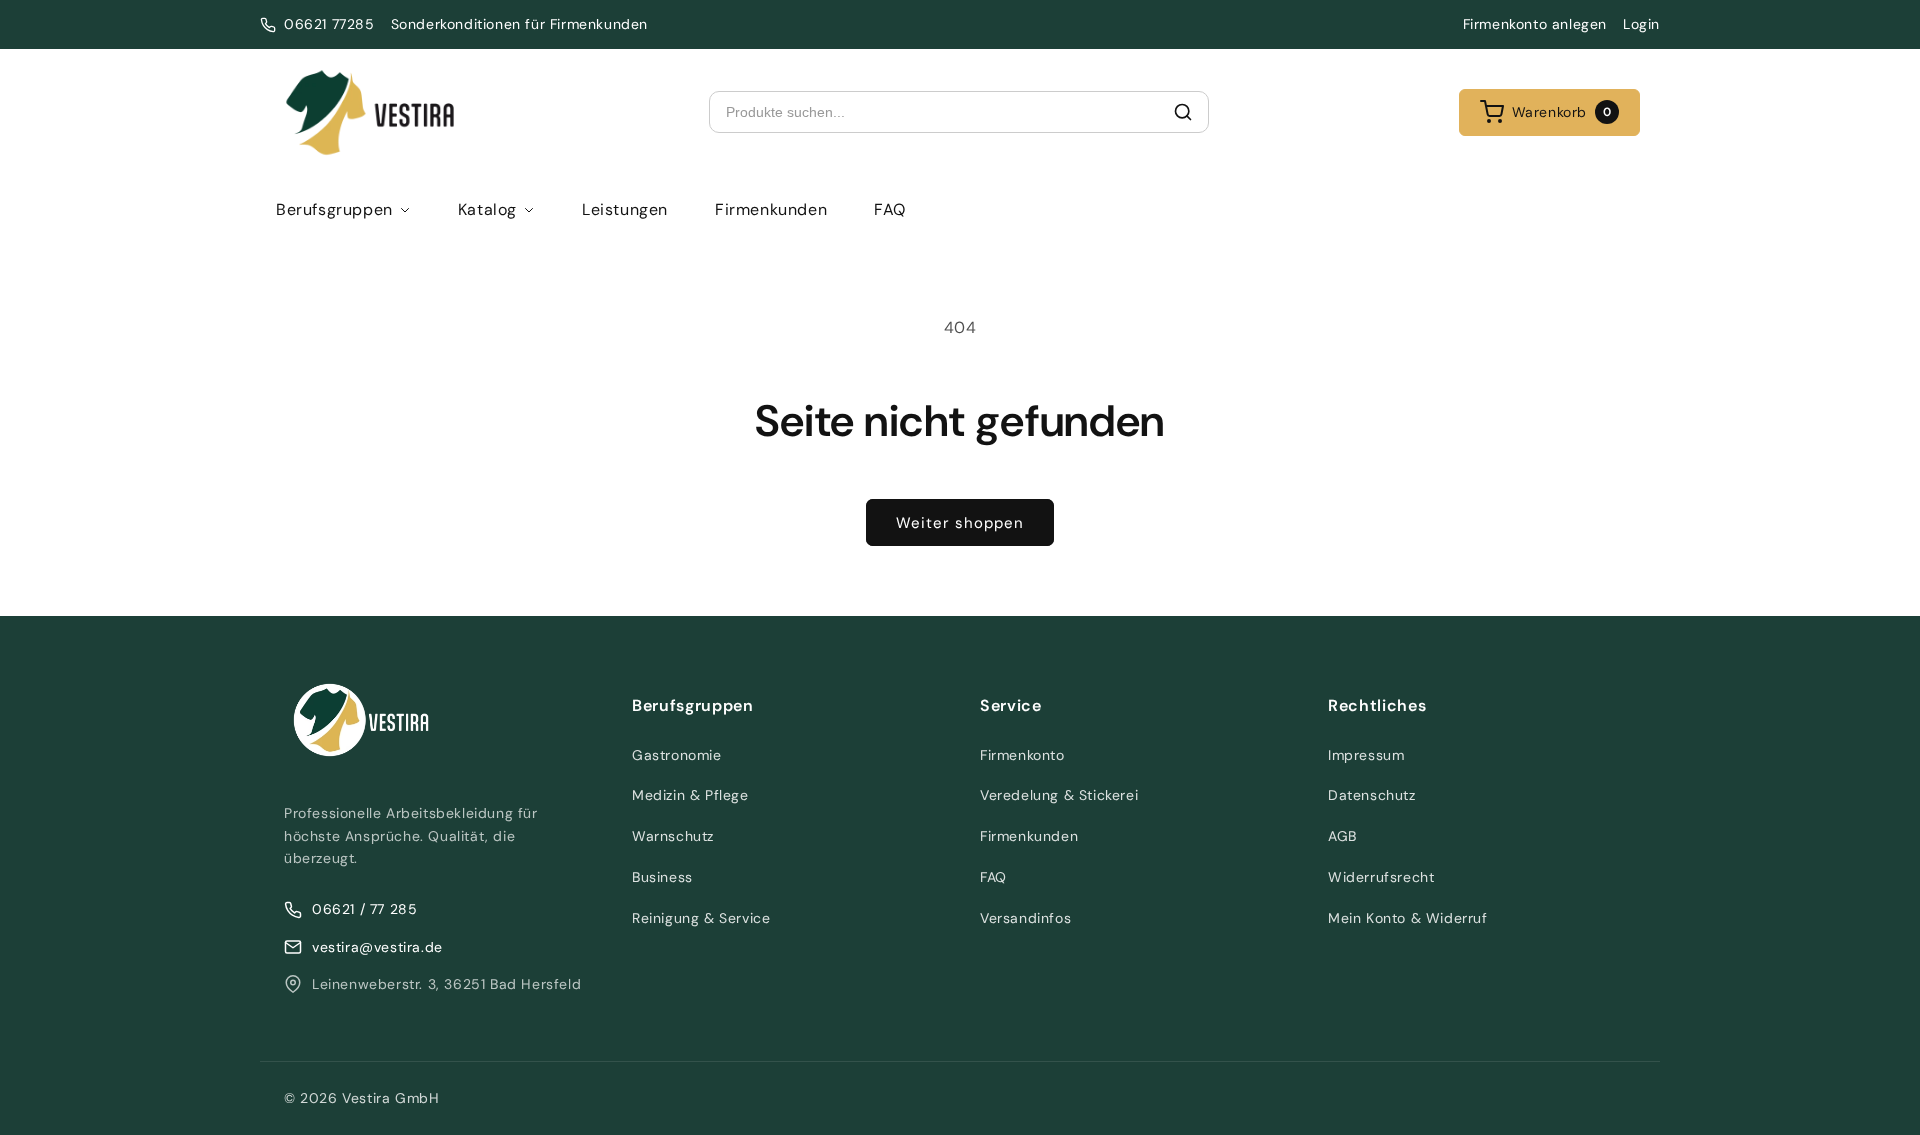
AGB (1342, 836)
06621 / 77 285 (364, 909)
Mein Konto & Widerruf (1408, 918)
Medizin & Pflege (690, 795)
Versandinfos (1025, 918)
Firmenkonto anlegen (1535, 24)
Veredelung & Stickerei (1059, 795)
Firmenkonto (1022, 755)
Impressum (1366, 755)
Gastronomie (677, 755)
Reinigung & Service (701, 918)
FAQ (890, 209)
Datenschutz (1372, 795)
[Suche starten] (1183, 112)
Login (1641, 24)
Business (662, 877)
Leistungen (625, 209)
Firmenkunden (771, 209)
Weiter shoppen (960, 523)
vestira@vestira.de (377, 947)
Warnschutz (673, 836)
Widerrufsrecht (1381, 877)
